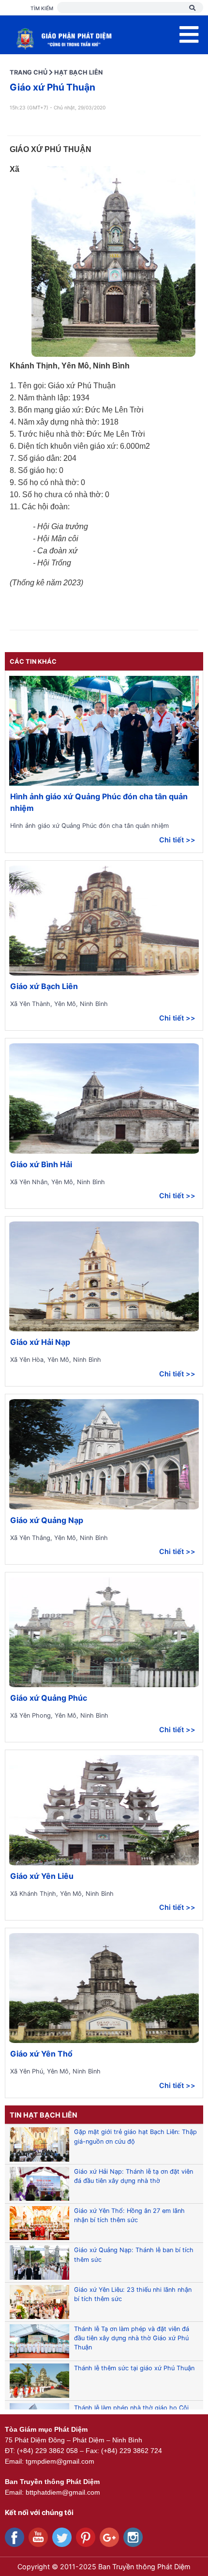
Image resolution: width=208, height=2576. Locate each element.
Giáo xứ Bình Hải (41, 1164)
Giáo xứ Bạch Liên (44, 986)
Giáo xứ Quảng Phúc (49, 1698)
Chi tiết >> (177, 840)
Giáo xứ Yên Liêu (42, 1876)
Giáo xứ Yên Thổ (41, 2054)
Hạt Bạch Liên (78, 72)
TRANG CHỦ (29, 72)
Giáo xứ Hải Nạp (40, 1342)
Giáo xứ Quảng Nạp (47, 1520)
